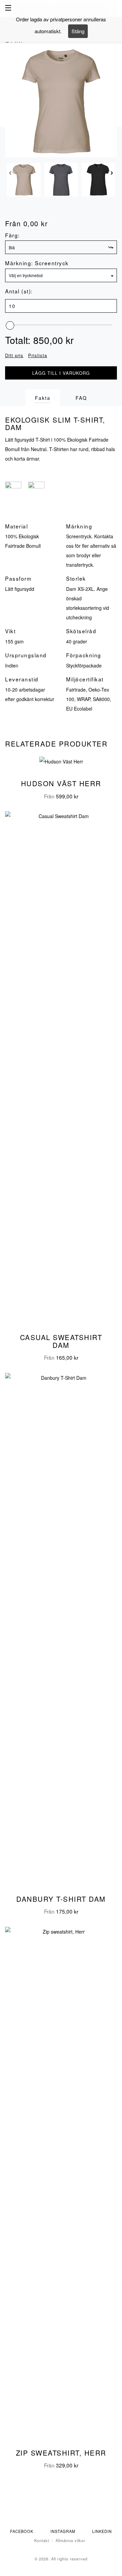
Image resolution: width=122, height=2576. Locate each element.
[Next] (112, 175)
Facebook (22, 2531)
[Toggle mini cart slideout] (114, 8)
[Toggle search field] (103, 9)
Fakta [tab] (43, 398)
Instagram (63, 2531)
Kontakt (42, 2540)
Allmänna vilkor (70, 2540)
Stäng (78, 31)
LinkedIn (102, 2531)
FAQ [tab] (81, 398)
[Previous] (10, 175)
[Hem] (61, 9)
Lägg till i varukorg (61, 373)
